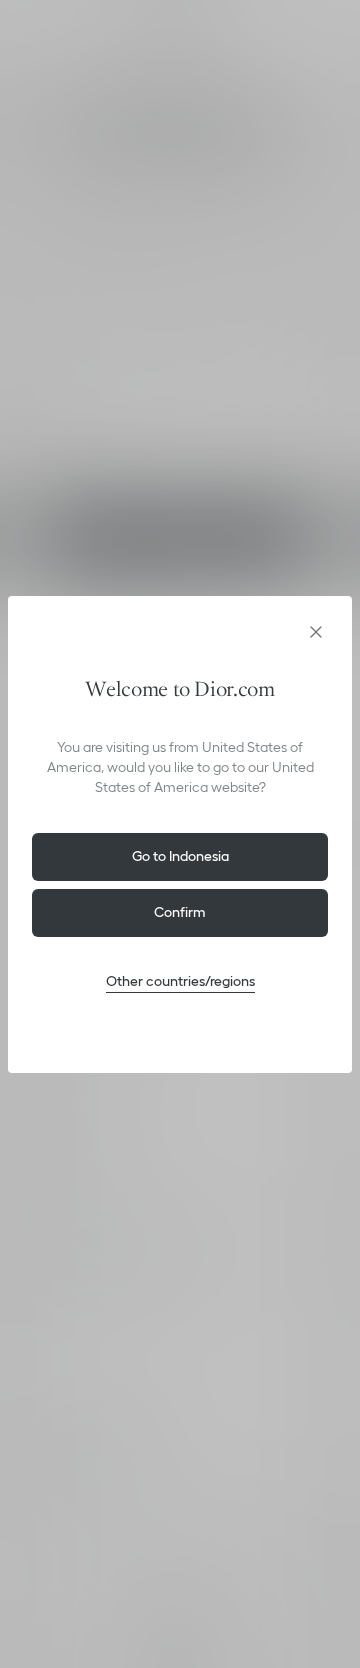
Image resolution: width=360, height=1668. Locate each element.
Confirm (180, 912)
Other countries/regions (180, 981)
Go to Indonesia (180, 856)
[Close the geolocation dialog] (316, 632)
